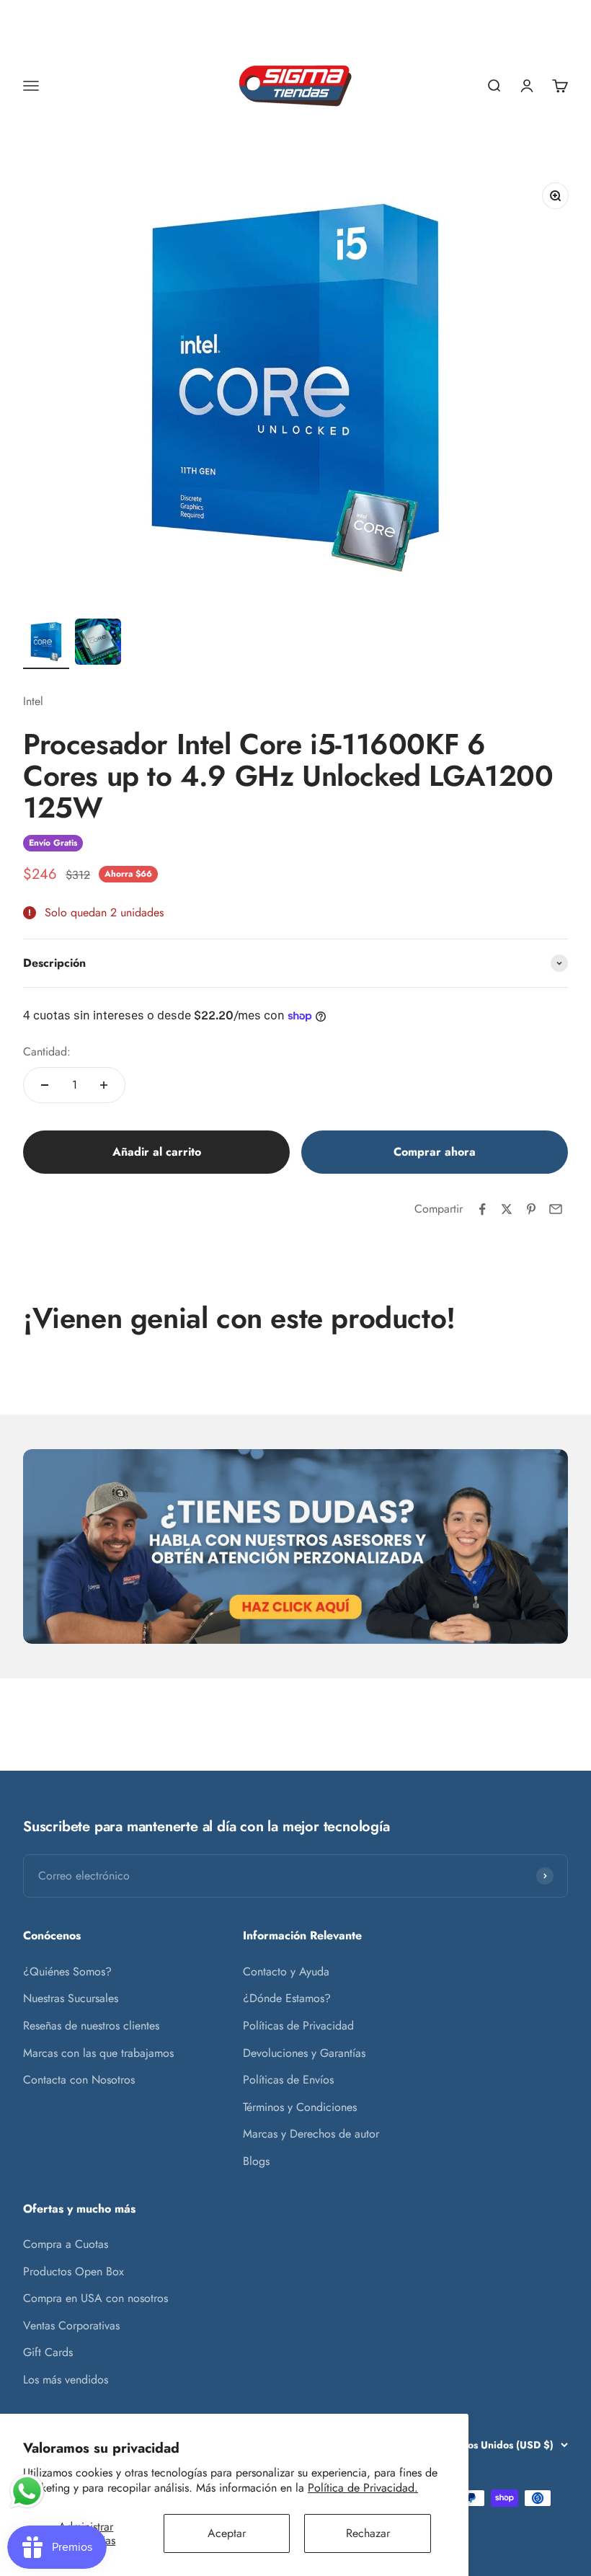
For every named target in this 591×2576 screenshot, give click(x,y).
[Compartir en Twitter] (507, 1209)
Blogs (256, 2161)
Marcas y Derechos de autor (311, 2134)
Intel (33, 701)
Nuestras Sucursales (71, 1998)
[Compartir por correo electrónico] (556, 1209)
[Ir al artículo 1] (46, 644)
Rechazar (368, 2533)
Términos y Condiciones (300, 2107)
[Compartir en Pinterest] (531, 1209)
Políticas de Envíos (288, 2080)
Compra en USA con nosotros (95, 2298)
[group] (295, 1546)
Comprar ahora (435, 1152)
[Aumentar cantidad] (104, 1085)
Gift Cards (48, 2352)
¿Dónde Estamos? (287, 1998)
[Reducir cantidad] (45, 1085)
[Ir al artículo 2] (98, 644)
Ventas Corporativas (71, 2325)
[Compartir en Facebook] (482, 1209)
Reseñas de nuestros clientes (91, 2026)
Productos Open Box (74, 2271)
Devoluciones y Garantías (304, 2053)
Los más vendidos (66, 2380)
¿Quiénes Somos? (67, 1971)
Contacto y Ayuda (286, 1971)
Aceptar (227, 2533)
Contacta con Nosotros (79, 2080)
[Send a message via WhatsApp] (27, 2491)
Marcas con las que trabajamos (98, 2053)
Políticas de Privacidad (298, 2026)
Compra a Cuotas (66, 2244)
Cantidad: (47, 1052)
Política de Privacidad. (363, 2488)
